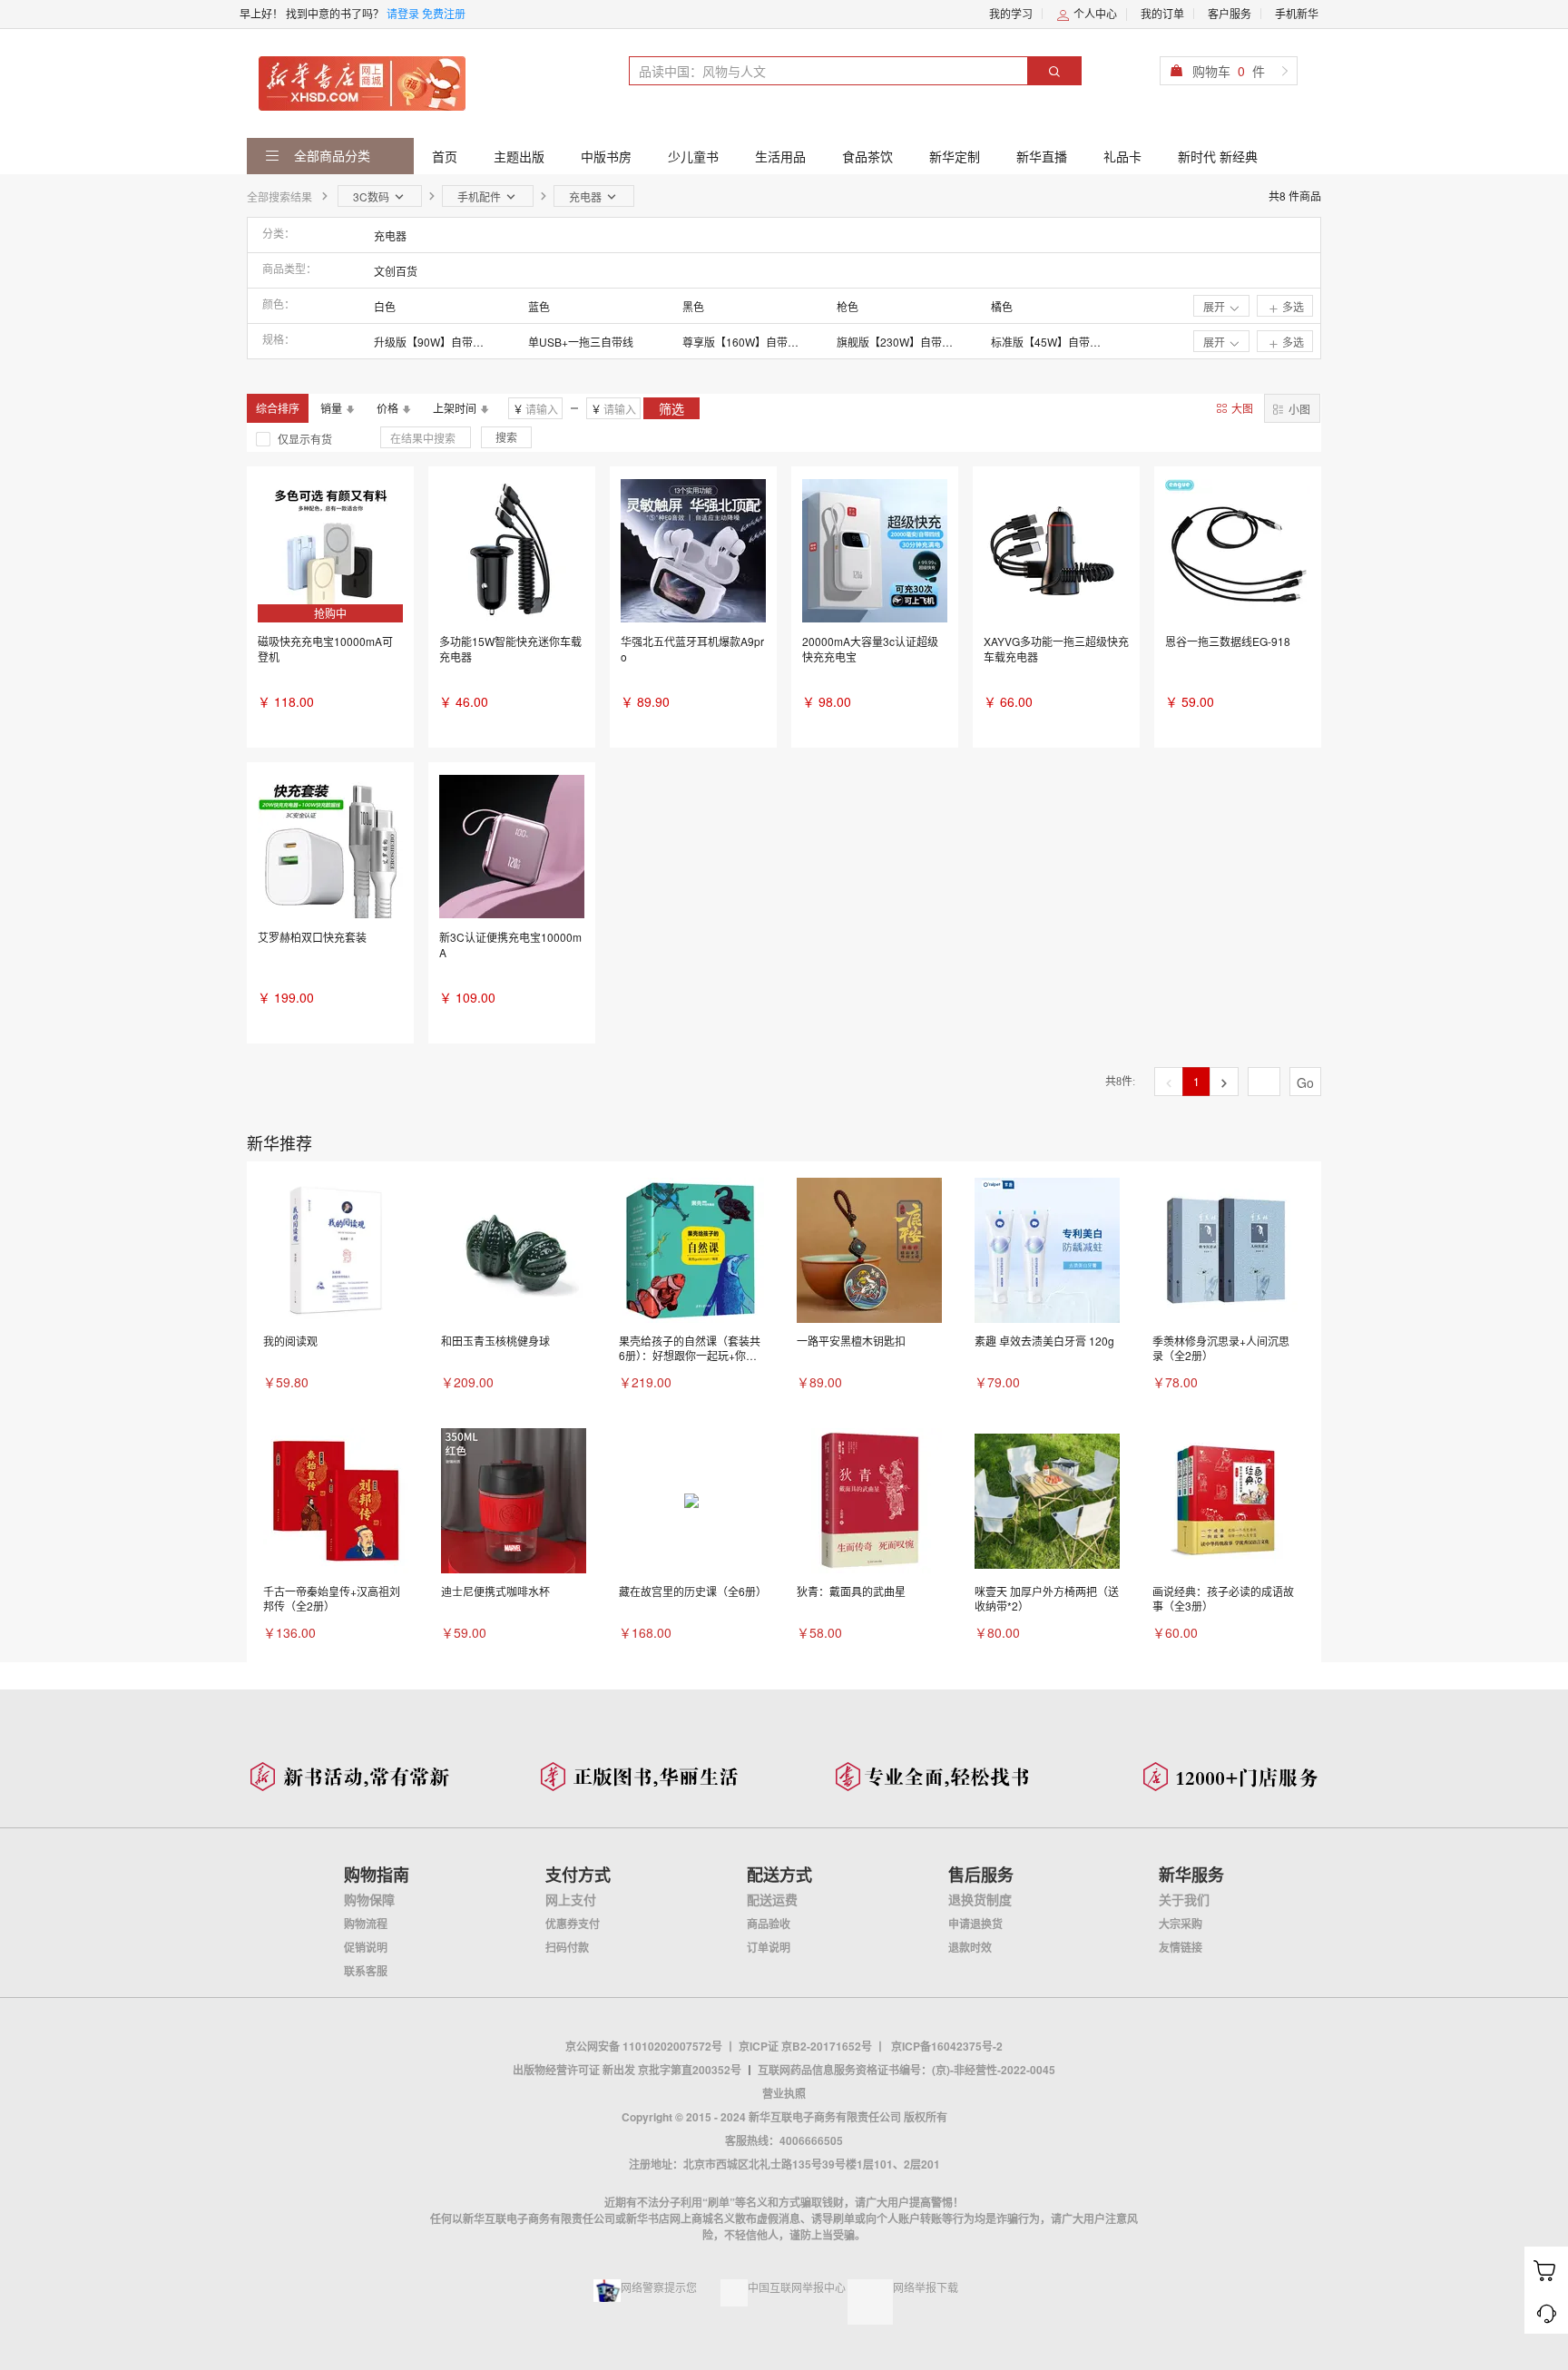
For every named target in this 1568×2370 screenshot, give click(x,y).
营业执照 (784, 2093)
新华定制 (955, 156)
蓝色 (539, 306)
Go (1305, 1082)
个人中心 (1094, 13)
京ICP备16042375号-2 (947, 2046)
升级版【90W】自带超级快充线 (433, 342)
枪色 (848, 306)
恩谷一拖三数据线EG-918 (1228, 641)
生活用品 (780, 156)
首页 (445, 156)
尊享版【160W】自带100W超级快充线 (741, 342)
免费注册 (444, 13)
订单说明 (769, 1947)
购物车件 (1229, 71)
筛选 (671, 408)
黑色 (693, 306)
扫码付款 (567, 1947)
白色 (385, 306)
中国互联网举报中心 (797, 2287)
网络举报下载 (926, 2287)
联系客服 (366, 1971)
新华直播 (1042, 156)
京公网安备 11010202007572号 (644, 2046)
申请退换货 (975, 1924)
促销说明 (366, 1947)
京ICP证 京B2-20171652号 (805, 2046)
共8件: (1120, 1082)
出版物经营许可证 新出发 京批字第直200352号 (627, 2070)
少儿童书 (693, 156)
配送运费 (772, 1899)
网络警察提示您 (659, 2287)
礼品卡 (1122, 156)
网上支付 (571, 1899)
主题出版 (519, 156)
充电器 (390, 235)
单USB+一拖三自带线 (581, 342)
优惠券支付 (573, 1924)
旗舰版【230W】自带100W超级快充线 (896, 342)
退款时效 (970, 1947)
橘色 (1002, 306)
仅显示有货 (305, 439)
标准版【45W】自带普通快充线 (1050, 342)
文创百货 (396, 271)
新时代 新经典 (1218, 156)
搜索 (506, 437)
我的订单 (1162, 13)
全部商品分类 (330, 155)
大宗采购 (1181, 1924)
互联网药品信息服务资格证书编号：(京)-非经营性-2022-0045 (906, 2070)
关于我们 (1184, 1899)
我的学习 (1011, 13)
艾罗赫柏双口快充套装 (312, 937)
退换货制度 (980, 1899)
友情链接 (1181, 1947)
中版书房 (606, 156)
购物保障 (369, 1899)
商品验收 (769, 1924)
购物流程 (366, 1924)
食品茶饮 (867, 156)
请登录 (403, 13)
